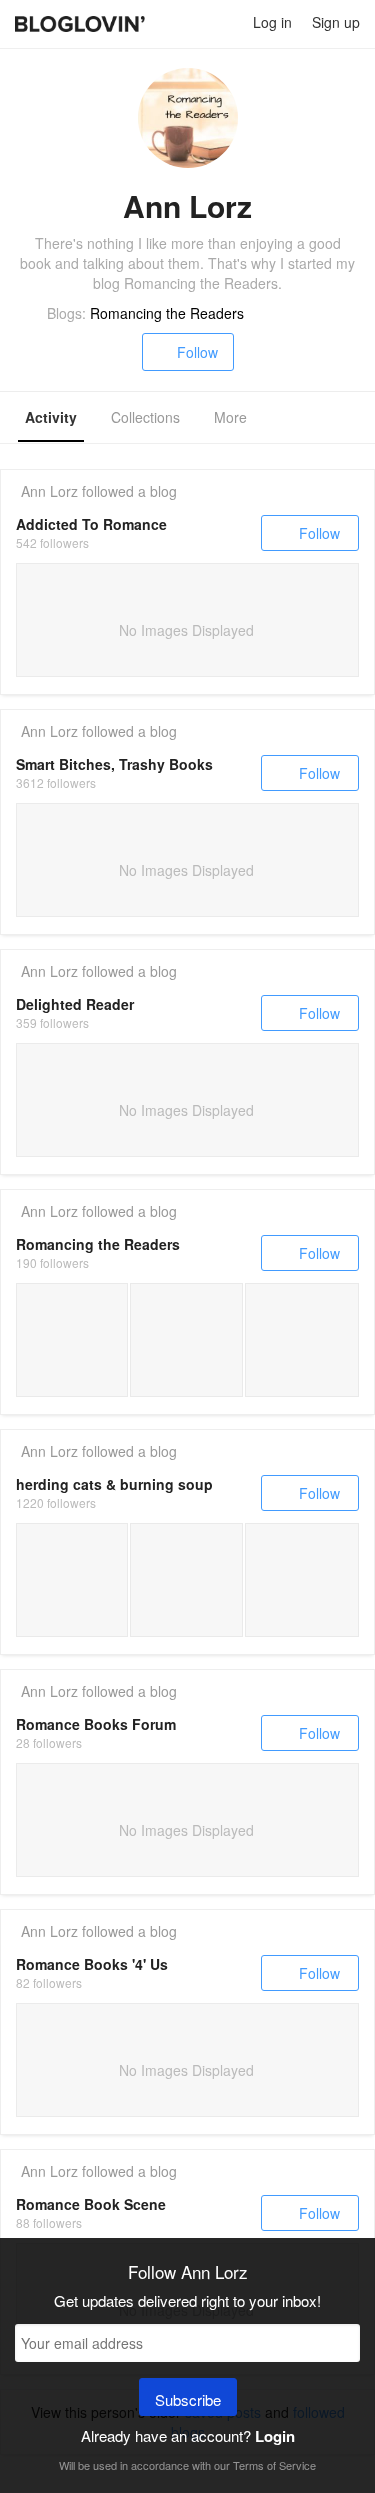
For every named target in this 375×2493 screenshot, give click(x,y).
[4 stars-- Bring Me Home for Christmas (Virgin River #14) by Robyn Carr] (302, 1580)
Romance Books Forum (96, 1724)
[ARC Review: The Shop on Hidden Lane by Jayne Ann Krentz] (72, 1340)
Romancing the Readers (167, 313)
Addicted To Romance (91, 524)
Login (275, 2436)
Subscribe (188, 2399)
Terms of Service (274, 2465)
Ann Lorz (49, 491)
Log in (272, 22)
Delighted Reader (75, 1004)
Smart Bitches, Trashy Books (114, 764)
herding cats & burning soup (114, 1484)
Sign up (336, 22)
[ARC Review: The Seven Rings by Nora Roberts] (186, 1340)
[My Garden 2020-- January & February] (186, 1580)
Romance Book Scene (91, 2204)
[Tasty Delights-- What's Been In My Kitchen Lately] (72, 1580)
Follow (197, 352)
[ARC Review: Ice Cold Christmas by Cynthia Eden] (302, 1340)
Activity (51, 417)
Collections (145, 417)
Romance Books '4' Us (92, 1964)
